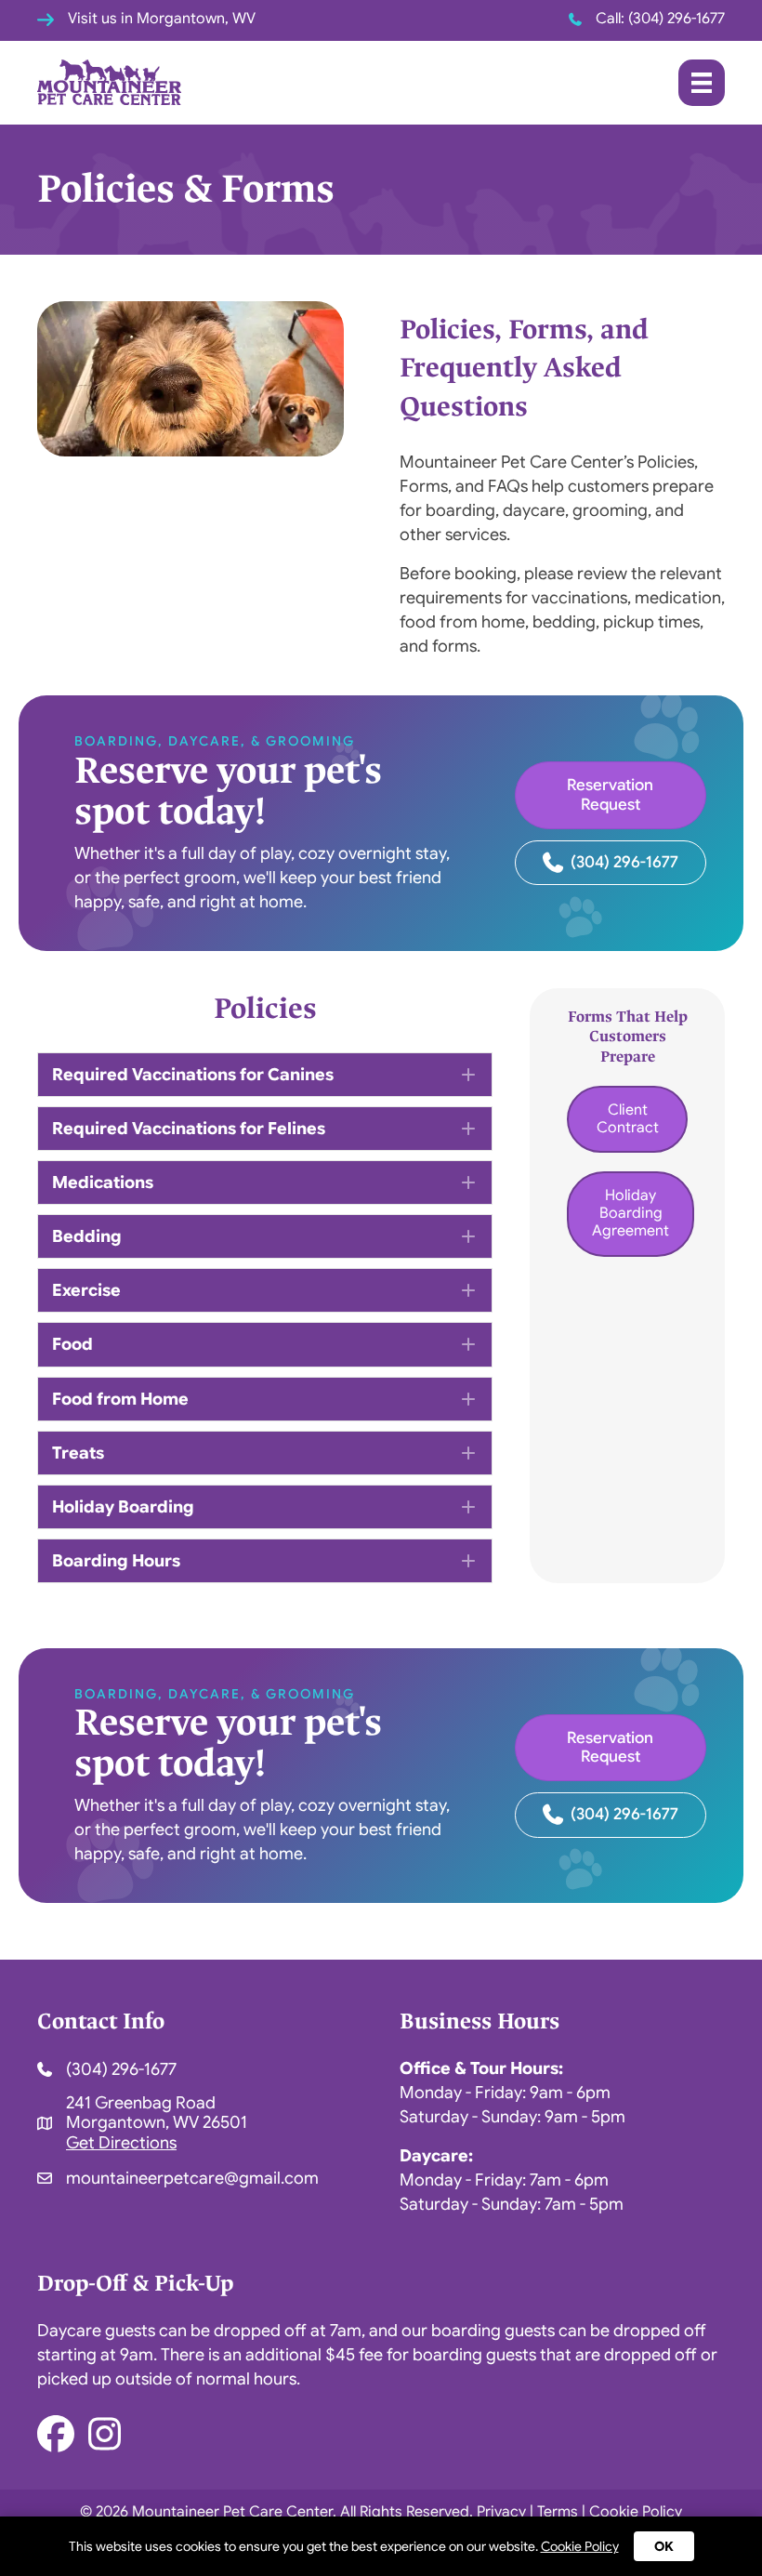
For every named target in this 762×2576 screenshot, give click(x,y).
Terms (558, 2513)
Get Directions (121, 2143)
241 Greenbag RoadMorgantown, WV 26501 (157, 2113)
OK (664, 2546)
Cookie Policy (636, 2513)
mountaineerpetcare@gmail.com (192, 2178)
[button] (265, 1075)
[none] (468, 1075)
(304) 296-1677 (677, 19)
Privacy (501, 2513)
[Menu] (702, 83)
